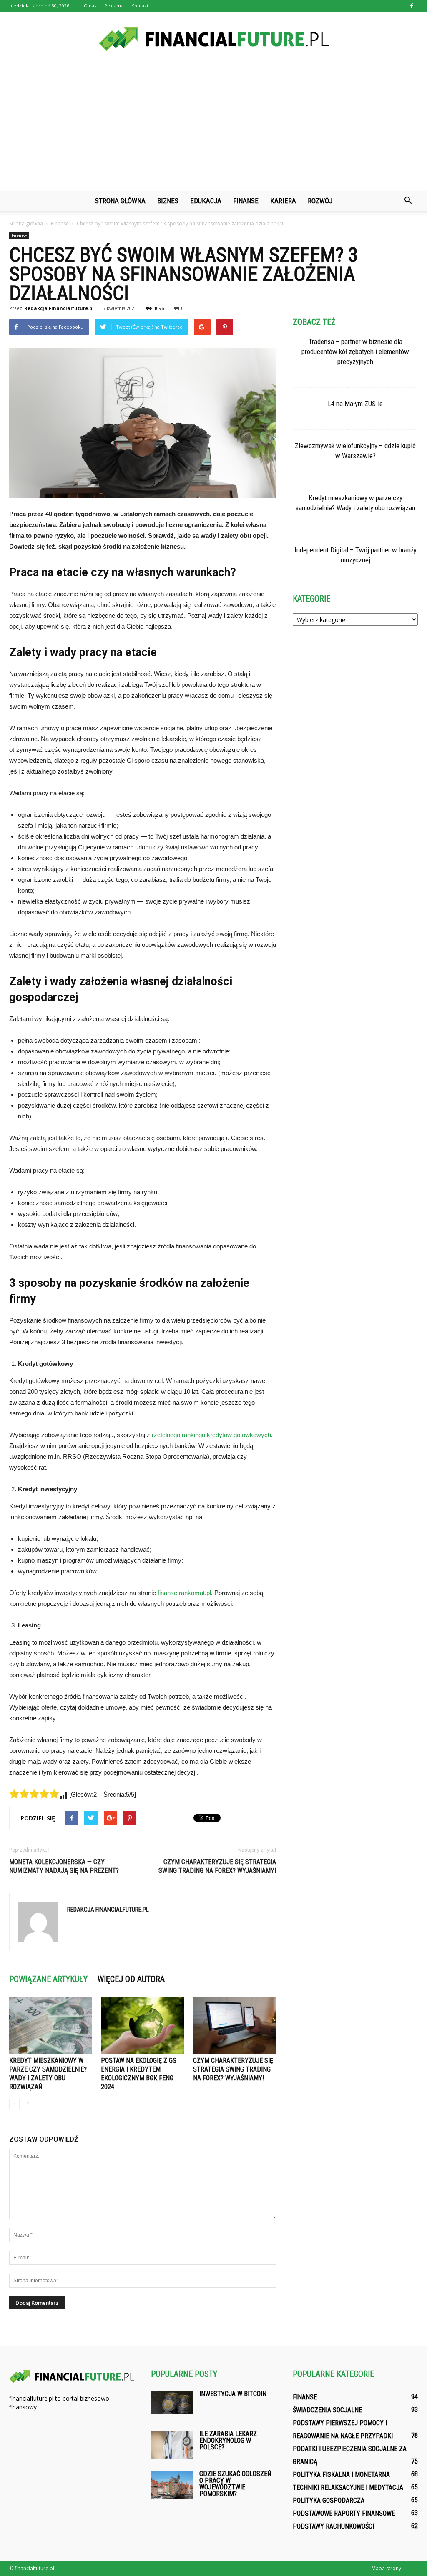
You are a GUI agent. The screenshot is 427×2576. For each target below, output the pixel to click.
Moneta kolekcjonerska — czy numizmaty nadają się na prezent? (64, 1866)
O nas (90, 6)
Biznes (168, 201)
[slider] (34, 1794)
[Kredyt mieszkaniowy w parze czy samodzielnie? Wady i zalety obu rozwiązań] (51, 2025)
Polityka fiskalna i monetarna (341, 2475)
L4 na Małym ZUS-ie (355, 404)
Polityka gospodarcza (329, 2500)
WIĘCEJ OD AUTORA (131, 1979)
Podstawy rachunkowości (333, 2526)
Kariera (283, 201)
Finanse (246, 201)
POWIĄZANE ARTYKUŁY (48, 1979)
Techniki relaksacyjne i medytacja (348, 2487)
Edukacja (206, 201)
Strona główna (120, 201)
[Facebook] (412, 6)
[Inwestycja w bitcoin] (172, 2402)
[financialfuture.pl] (213, 39)
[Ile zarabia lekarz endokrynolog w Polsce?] (172, 2445)
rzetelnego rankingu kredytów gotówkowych (211, 1435)
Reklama (114, 6)
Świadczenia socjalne (327, 2410)
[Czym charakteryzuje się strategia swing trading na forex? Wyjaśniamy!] (235, 2025)
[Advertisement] (213, 128)
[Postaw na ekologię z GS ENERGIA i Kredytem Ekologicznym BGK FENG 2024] (142, 2025)
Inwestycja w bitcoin (233, 2394)
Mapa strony (386, 2568)
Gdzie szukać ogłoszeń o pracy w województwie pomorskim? (235, 2484)
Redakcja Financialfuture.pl (59, 308)
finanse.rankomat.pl (184, 1593)
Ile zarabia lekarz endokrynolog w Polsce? (228, 2440)
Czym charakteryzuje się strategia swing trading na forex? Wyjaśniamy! (217, 1866)
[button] (408, 201)
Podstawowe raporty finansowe (344, 2513)
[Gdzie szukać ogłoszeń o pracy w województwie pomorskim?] (172, 2485)
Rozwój (320, 201)
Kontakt (140, 6)
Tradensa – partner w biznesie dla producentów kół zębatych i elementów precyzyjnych (355, 352)
